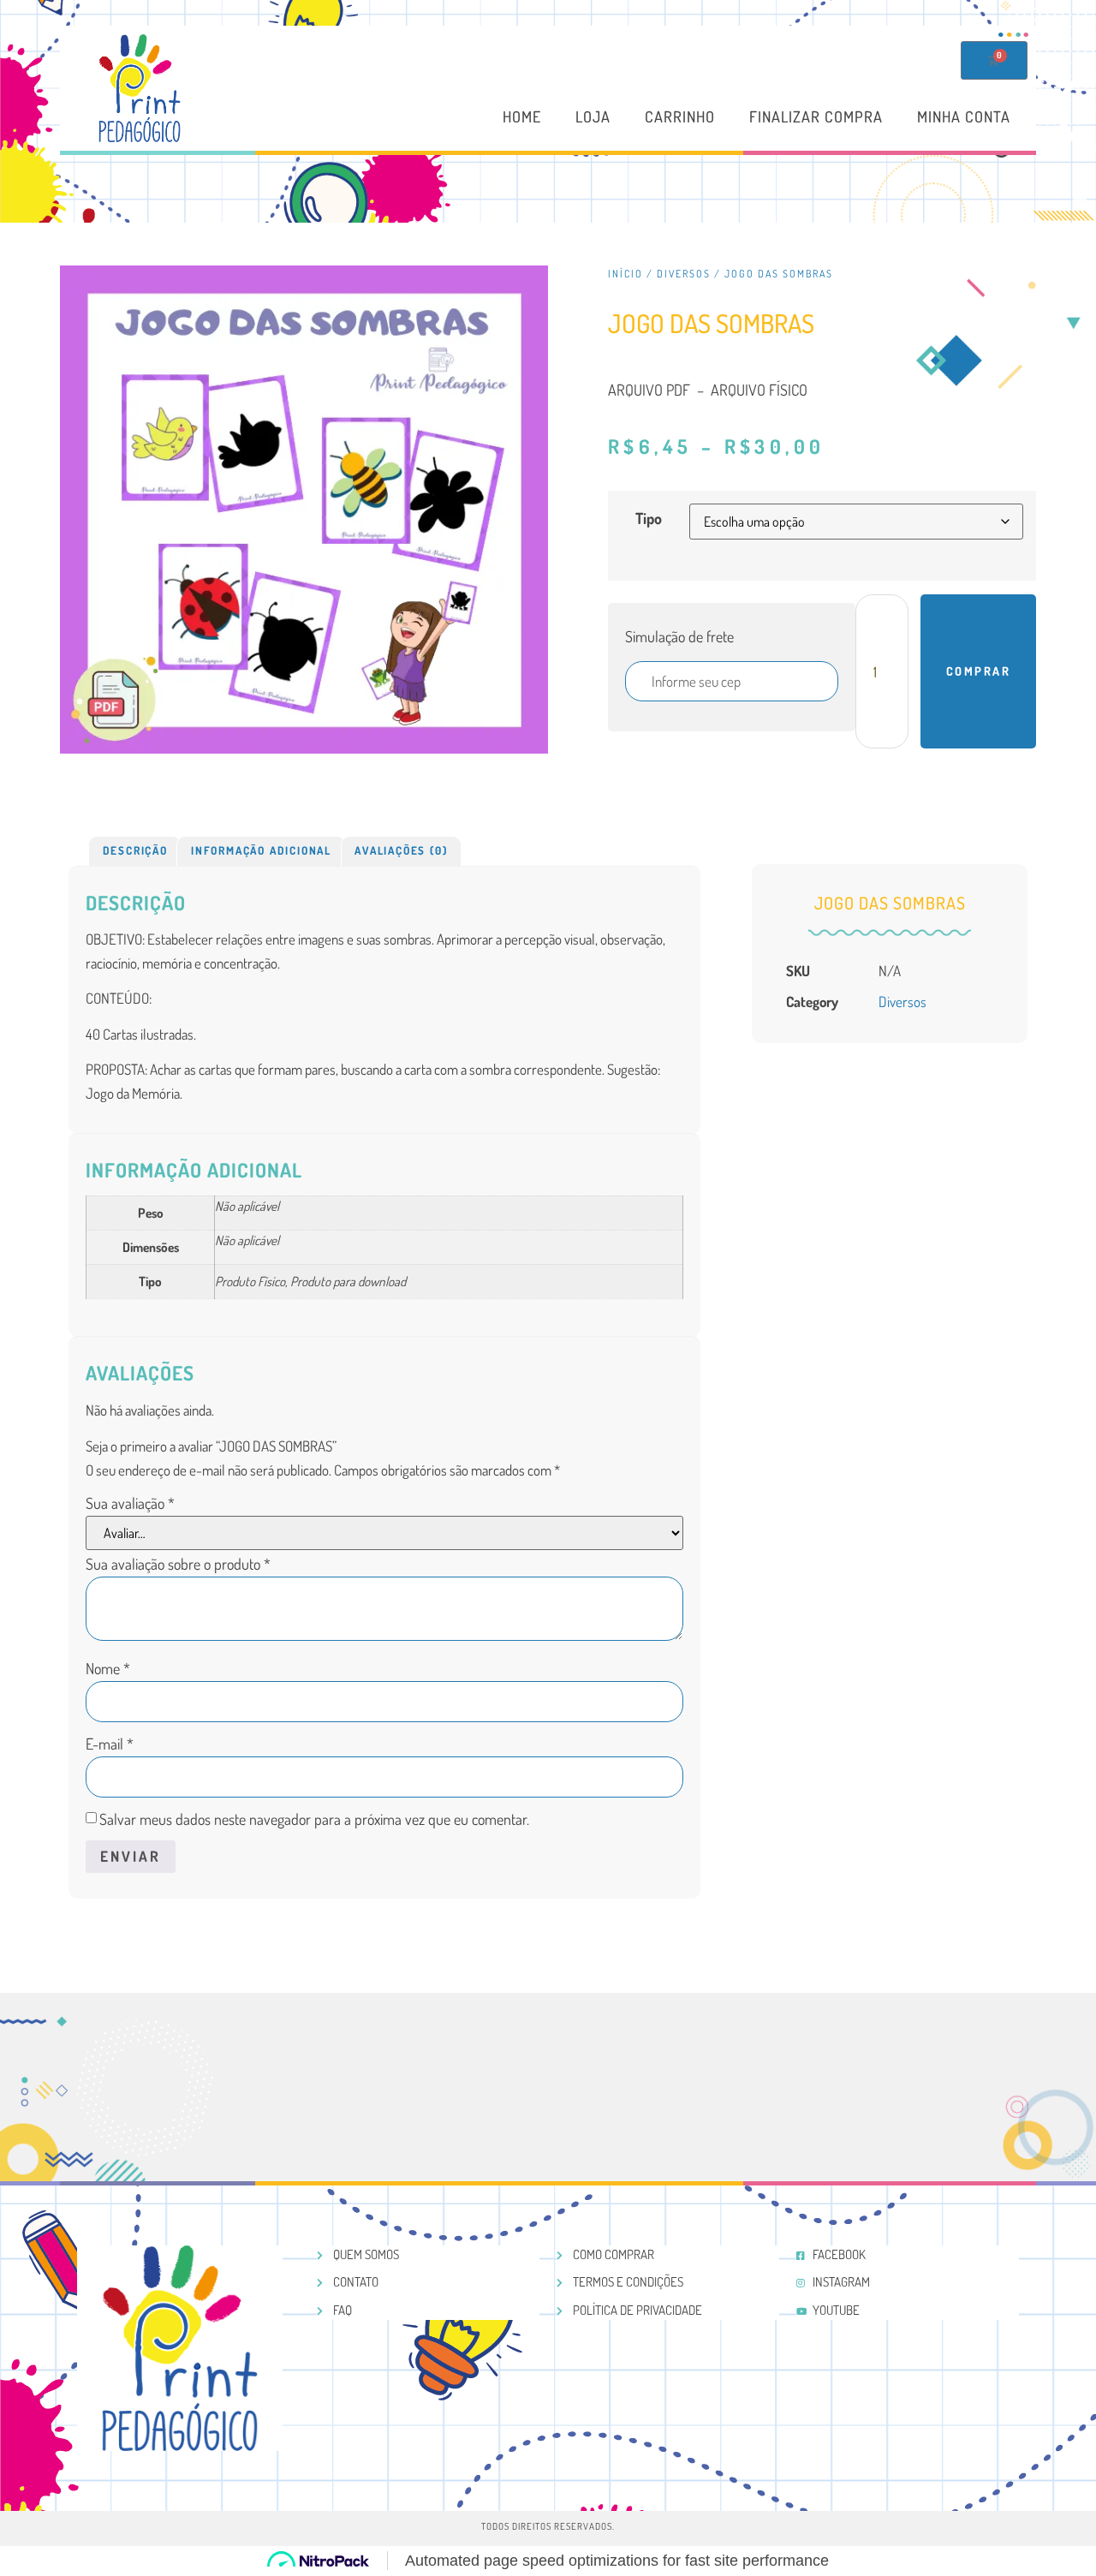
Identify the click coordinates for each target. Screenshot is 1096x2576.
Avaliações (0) (401, 850)
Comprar (979, 671)
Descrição (135, 850)
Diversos (684, 274)
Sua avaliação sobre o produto (178, 1564)
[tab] (135, 851)
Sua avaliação (130, 1503)
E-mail (110, 1744)
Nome (108, 1668)
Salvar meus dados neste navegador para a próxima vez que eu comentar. (314, 1819)
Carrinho (680, 116)
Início (625, 274)
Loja (593, 116)
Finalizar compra (816, 116)
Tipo (649, 518)
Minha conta (964, 116)
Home (522, 116)
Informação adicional (261, 850)
